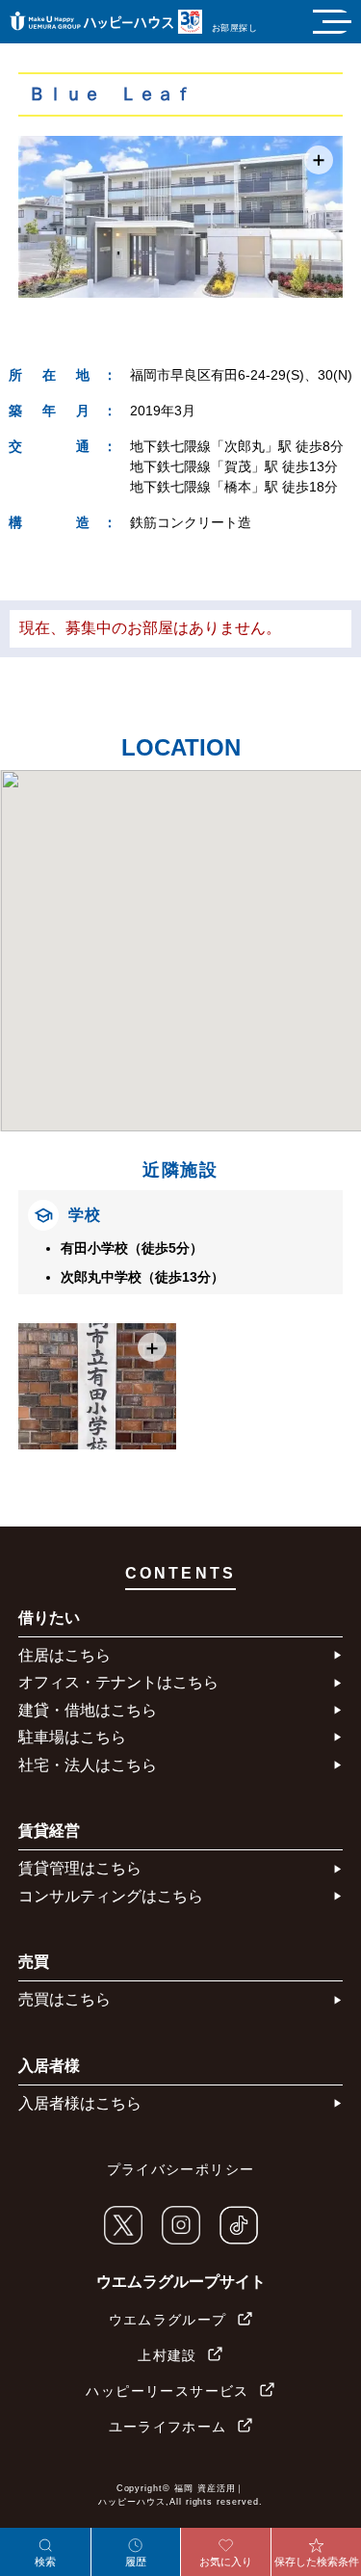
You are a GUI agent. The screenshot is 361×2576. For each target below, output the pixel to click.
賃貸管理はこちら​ (80, 1868)
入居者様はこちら (80, 2103)
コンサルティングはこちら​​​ (111, 1896)
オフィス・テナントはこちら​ (118, 1682)
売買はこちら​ (64, 1999)
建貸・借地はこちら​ (88, 1710)
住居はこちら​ (64, 1655)
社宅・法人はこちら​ (88, 1765)
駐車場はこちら (72, 1737)
